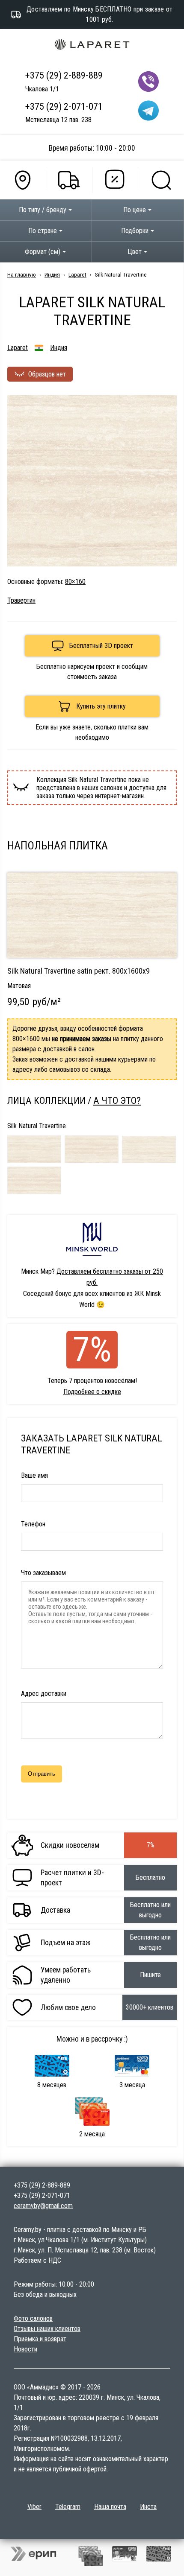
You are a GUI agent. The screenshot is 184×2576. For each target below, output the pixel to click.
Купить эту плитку (101, 706)
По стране (43, 231)
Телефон (33, 1524)
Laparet (77, 274)
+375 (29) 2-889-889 (64, 75)
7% (92, 1350)
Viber (34, 2507)
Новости (25, 2349)
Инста (148, 2507)
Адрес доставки (44, 1694)
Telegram (68, 2507)
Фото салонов (33, 2318)
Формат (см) (43, 252)
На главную (22, 274)
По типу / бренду (43, 210)
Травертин (21, 600)
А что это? (117, 1100)
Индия (52, 274)
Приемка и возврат (40, 2339)
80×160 (75, 582)
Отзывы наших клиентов (47, 2329)
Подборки (135, 231)
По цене (135, 210)
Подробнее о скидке (92, 1392)
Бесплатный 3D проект (101, 646)
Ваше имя (34, 1475)
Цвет (135, 252)
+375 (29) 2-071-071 (64, 106)
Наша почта (110, 2507)
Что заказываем (43, 1573)
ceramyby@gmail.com (43, 2206)
